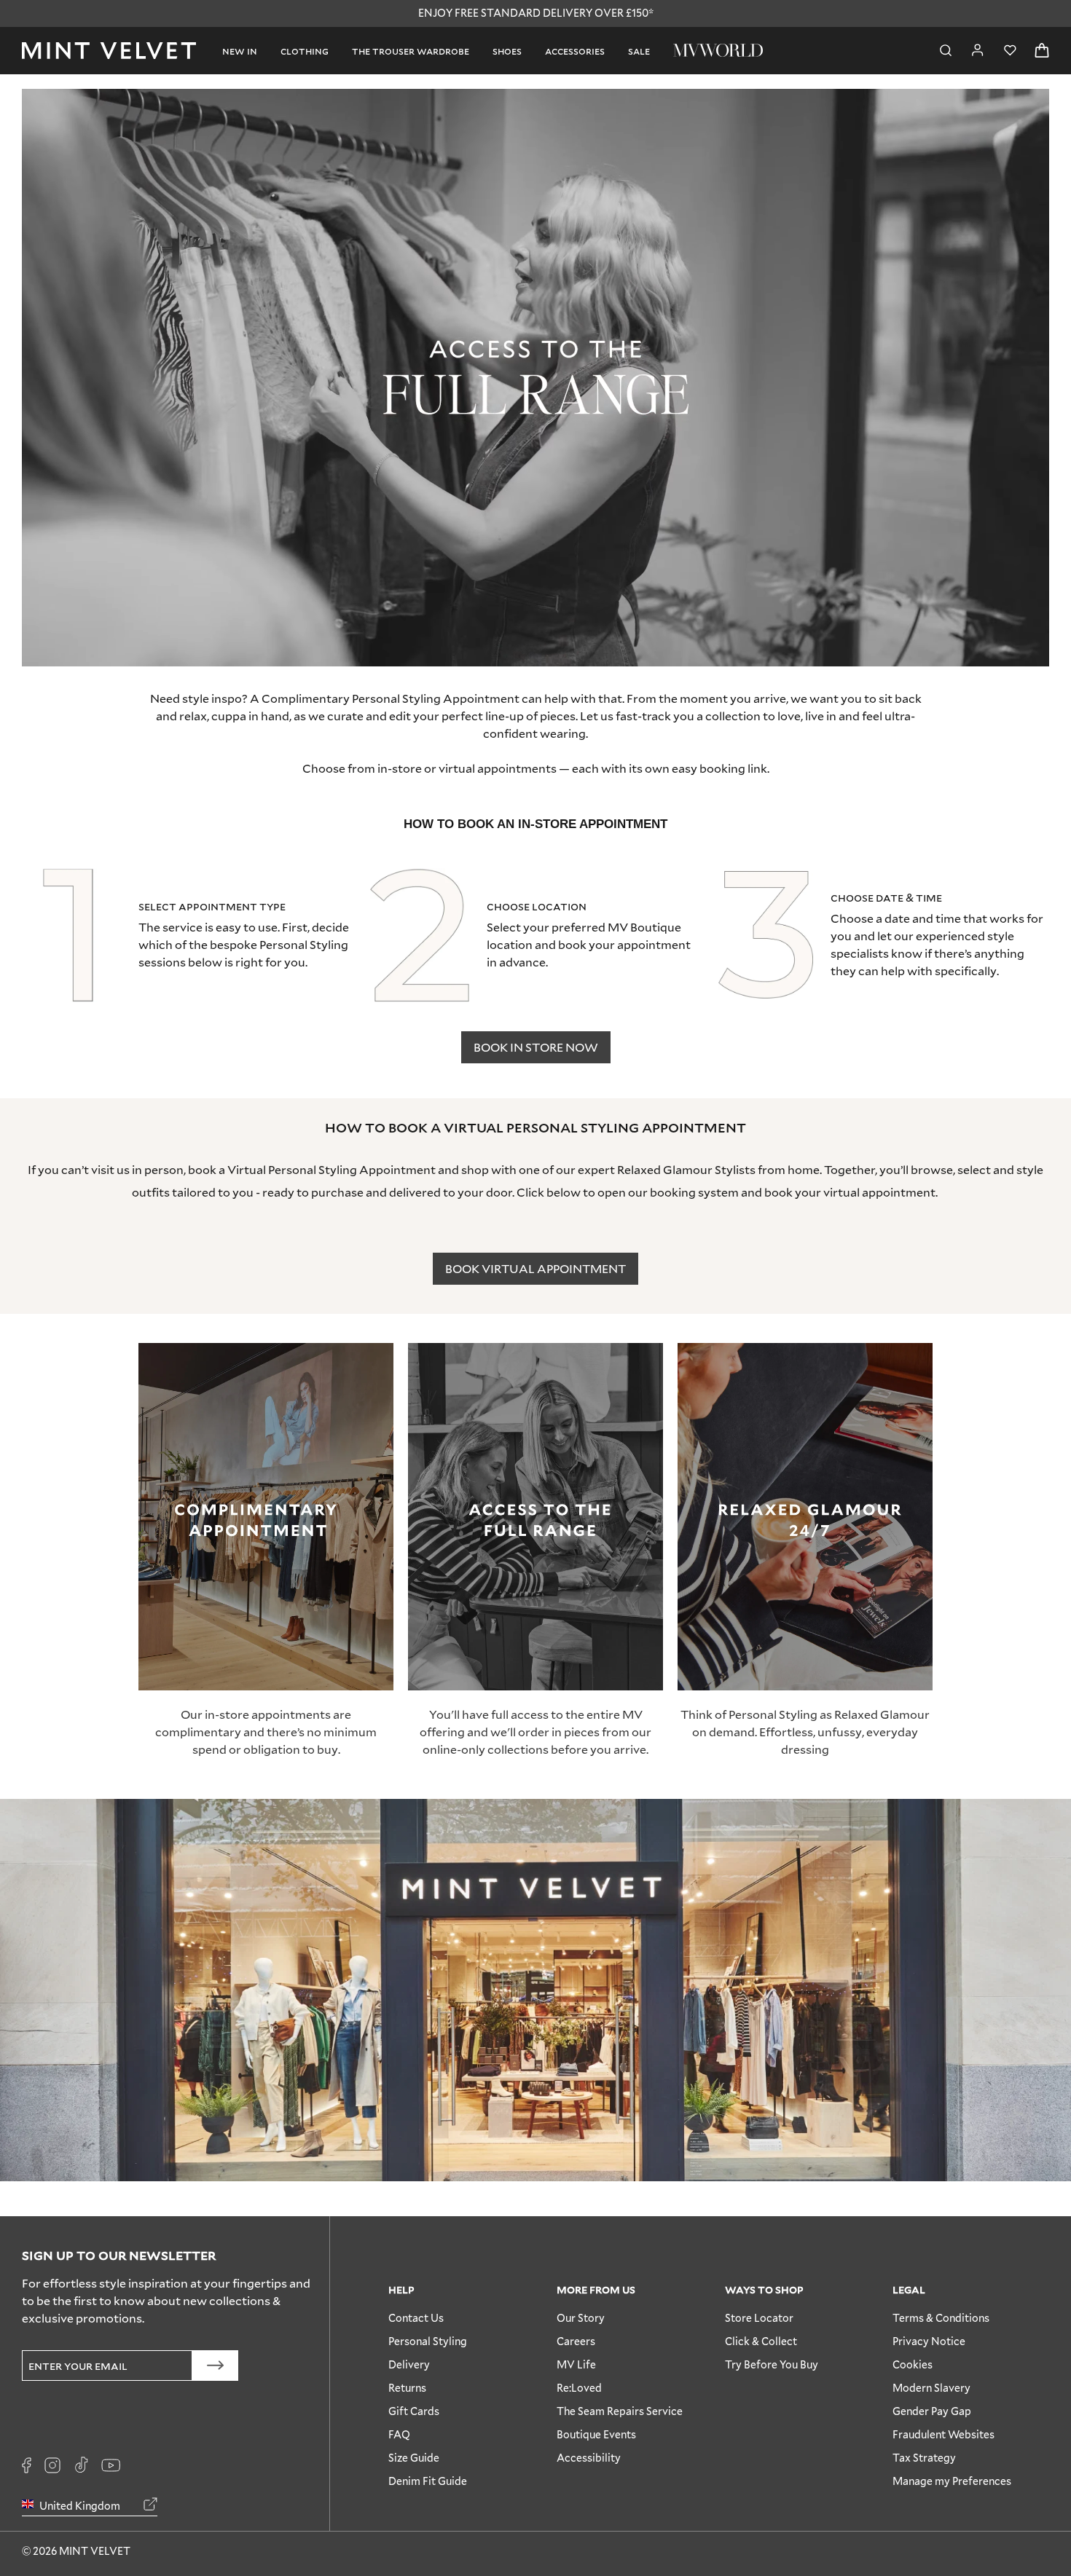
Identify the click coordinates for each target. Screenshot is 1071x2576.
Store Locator (759, 2318)
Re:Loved (579, 2388)
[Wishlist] (1010, 51)
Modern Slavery (931, 2388)
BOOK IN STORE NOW (536, 1047)
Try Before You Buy (772, 2364)
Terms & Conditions (941, 2318)
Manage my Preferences (952, 2481)
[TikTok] (81, 2465)
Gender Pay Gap (932, 2411)
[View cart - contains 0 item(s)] (1042, 51)
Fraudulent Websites (943, 2434)
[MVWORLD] (718, 50)
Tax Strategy (924, 2458)
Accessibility (589, 2458)
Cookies (913, 2364)
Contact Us (416, 2318)
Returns (407, 2388)
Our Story (581, 2318)
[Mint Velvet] (109, 51)
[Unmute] (1005, 109)
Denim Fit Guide (428, 2481)
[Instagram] (52, 2465)
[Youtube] (111, 2465)
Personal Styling (428, 2341)
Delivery (409, 2364)
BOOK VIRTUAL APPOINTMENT (535, 1268)
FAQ (399, 2434)
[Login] (978, 50)
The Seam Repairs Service (620, 2411)
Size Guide (414, 2458)
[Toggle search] (946, 51)
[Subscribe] (215, 2366)
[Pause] (1029, 109)
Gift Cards (414, 2411)
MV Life (576, 2364)
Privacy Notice (929, 2341)
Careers (576, 2341)
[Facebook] (27, 2465)
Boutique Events (596, 2434)
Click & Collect (761, 2341)
